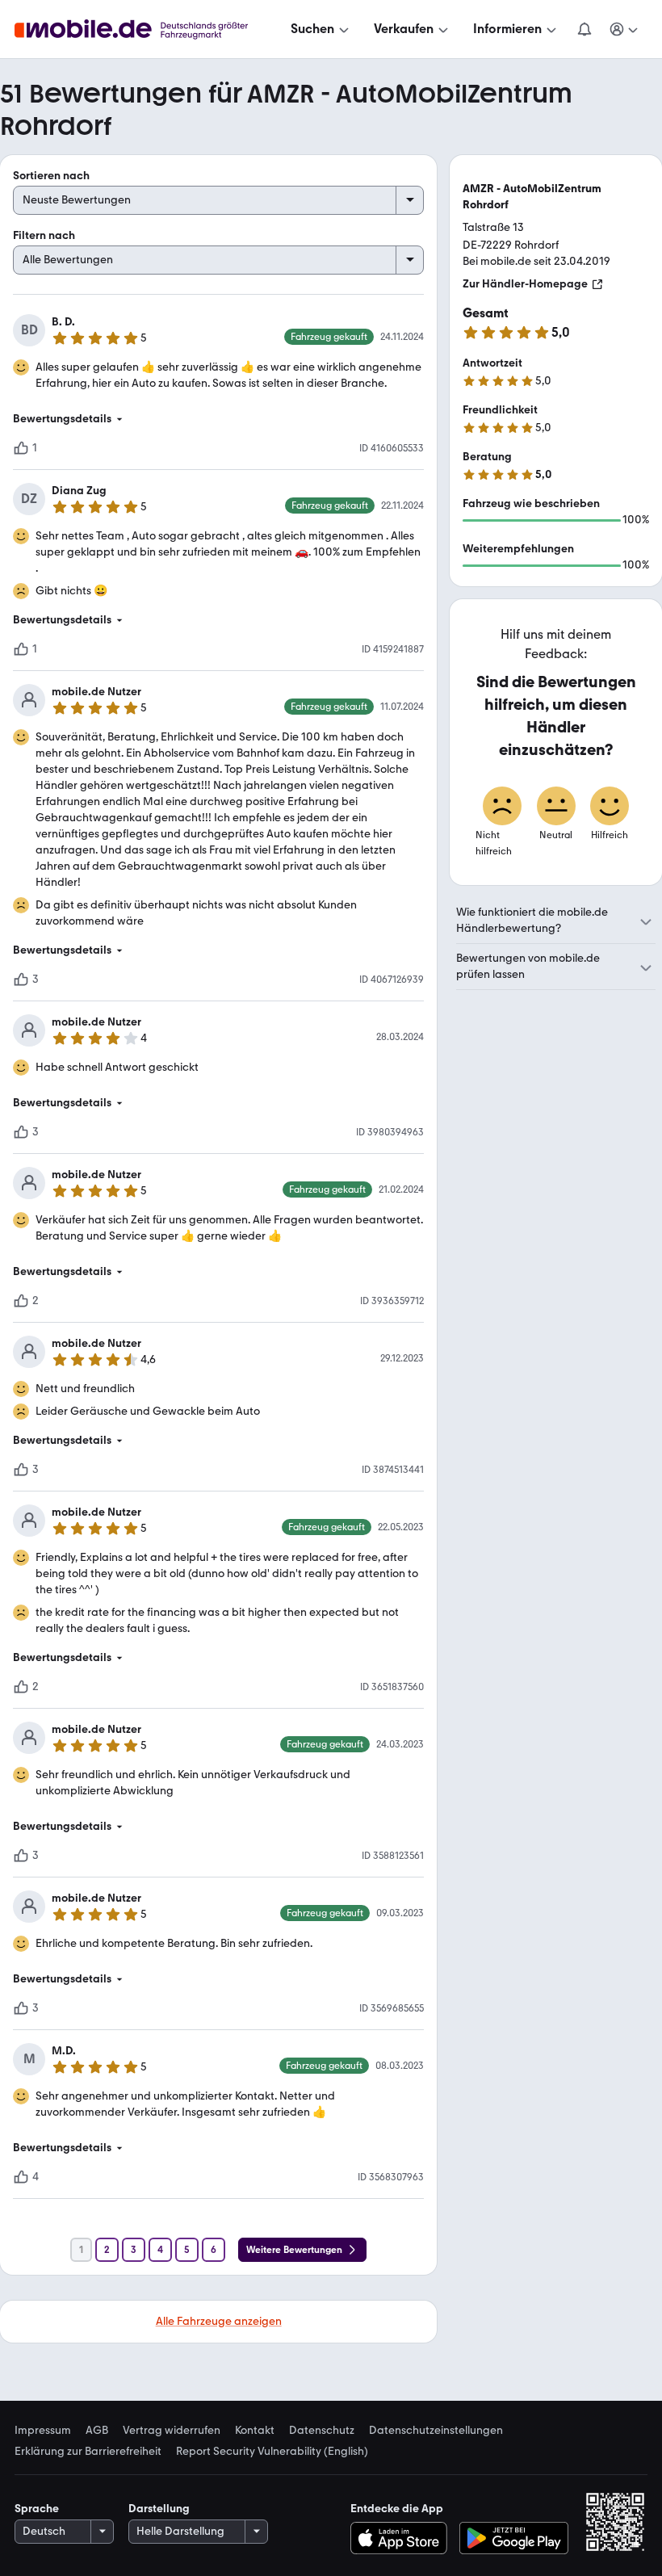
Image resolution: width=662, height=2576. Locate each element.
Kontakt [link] (255, 2431)
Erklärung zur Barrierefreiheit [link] (88, 2452)
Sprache (37, 2509)
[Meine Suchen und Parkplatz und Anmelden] (624, 29)
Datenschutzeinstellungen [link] (436, 2431)
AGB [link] (97, 2431)
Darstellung (159, 2509)
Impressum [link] (43, 2431)
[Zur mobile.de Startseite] (146, 29)
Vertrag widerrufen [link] (172, 2431)
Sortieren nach (51, 176)
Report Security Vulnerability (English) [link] (272, 2452)
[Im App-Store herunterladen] (402, 2538)
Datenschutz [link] (322, 2431)
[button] (218, 419)
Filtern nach (44, 235)
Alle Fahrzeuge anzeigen (219, 2321)
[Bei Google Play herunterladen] (514, 2538)
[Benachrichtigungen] (584, 29)
